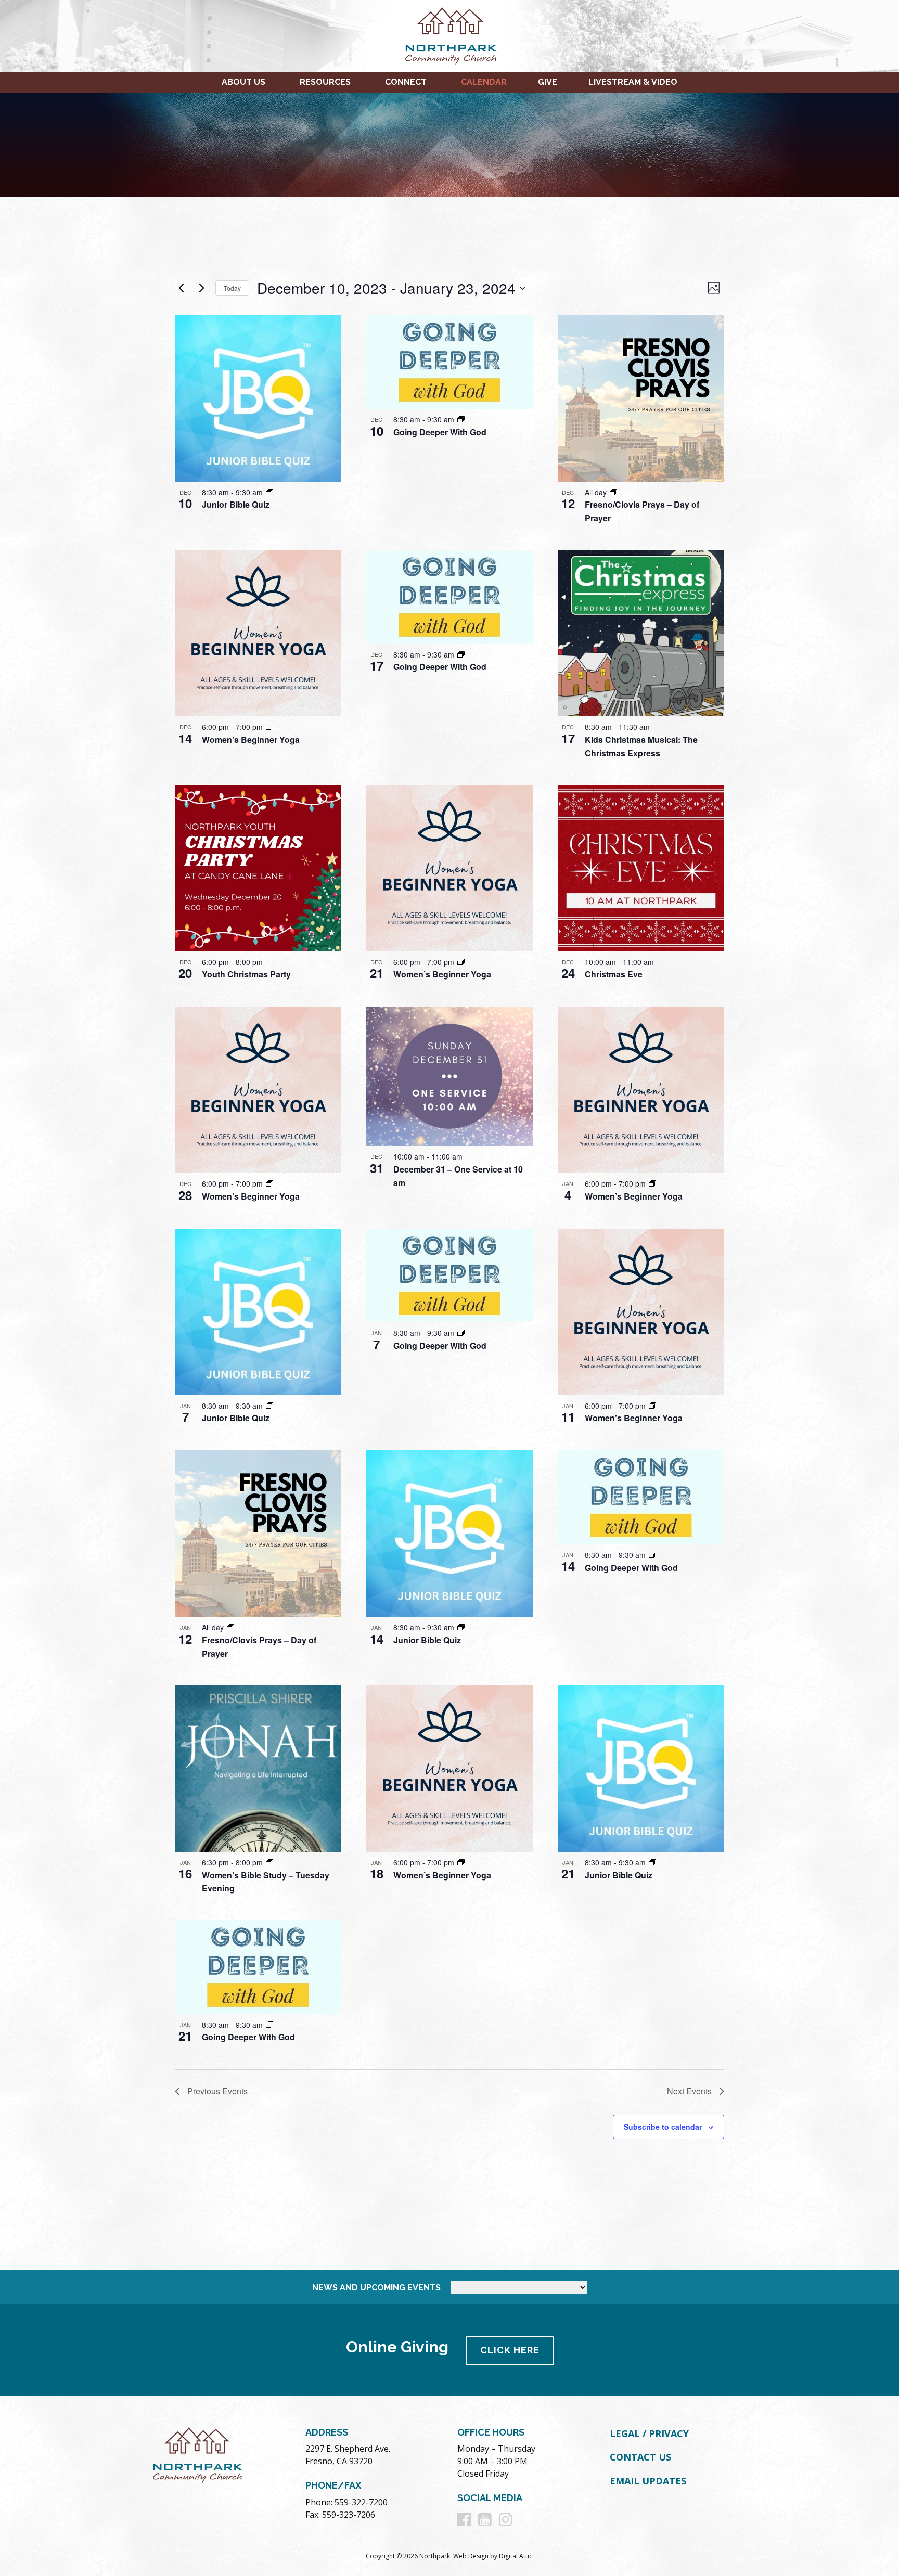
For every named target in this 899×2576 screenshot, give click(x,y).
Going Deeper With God (440, 432)
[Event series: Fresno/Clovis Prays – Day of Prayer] (613, 492)
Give (548, 82)
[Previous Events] (181, 288)
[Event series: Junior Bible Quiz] (269, 492)
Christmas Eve (614, 974)
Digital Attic (516, 2556)
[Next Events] (201, 288)
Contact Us (640, 2457)
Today (232, 288)
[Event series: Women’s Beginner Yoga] (269, 727)
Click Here (510, 2350)
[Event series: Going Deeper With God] (461, 419)
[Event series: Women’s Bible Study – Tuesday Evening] (269, 1862)
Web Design (471, 2556)
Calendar (484, 82)
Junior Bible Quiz (236, 504)
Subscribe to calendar (663, 2127)
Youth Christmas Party (246, 974)
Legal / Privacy (649, 2433)
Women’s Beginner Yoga (251, 739)
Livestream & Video (633, 82)
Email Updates (648, 2481)
